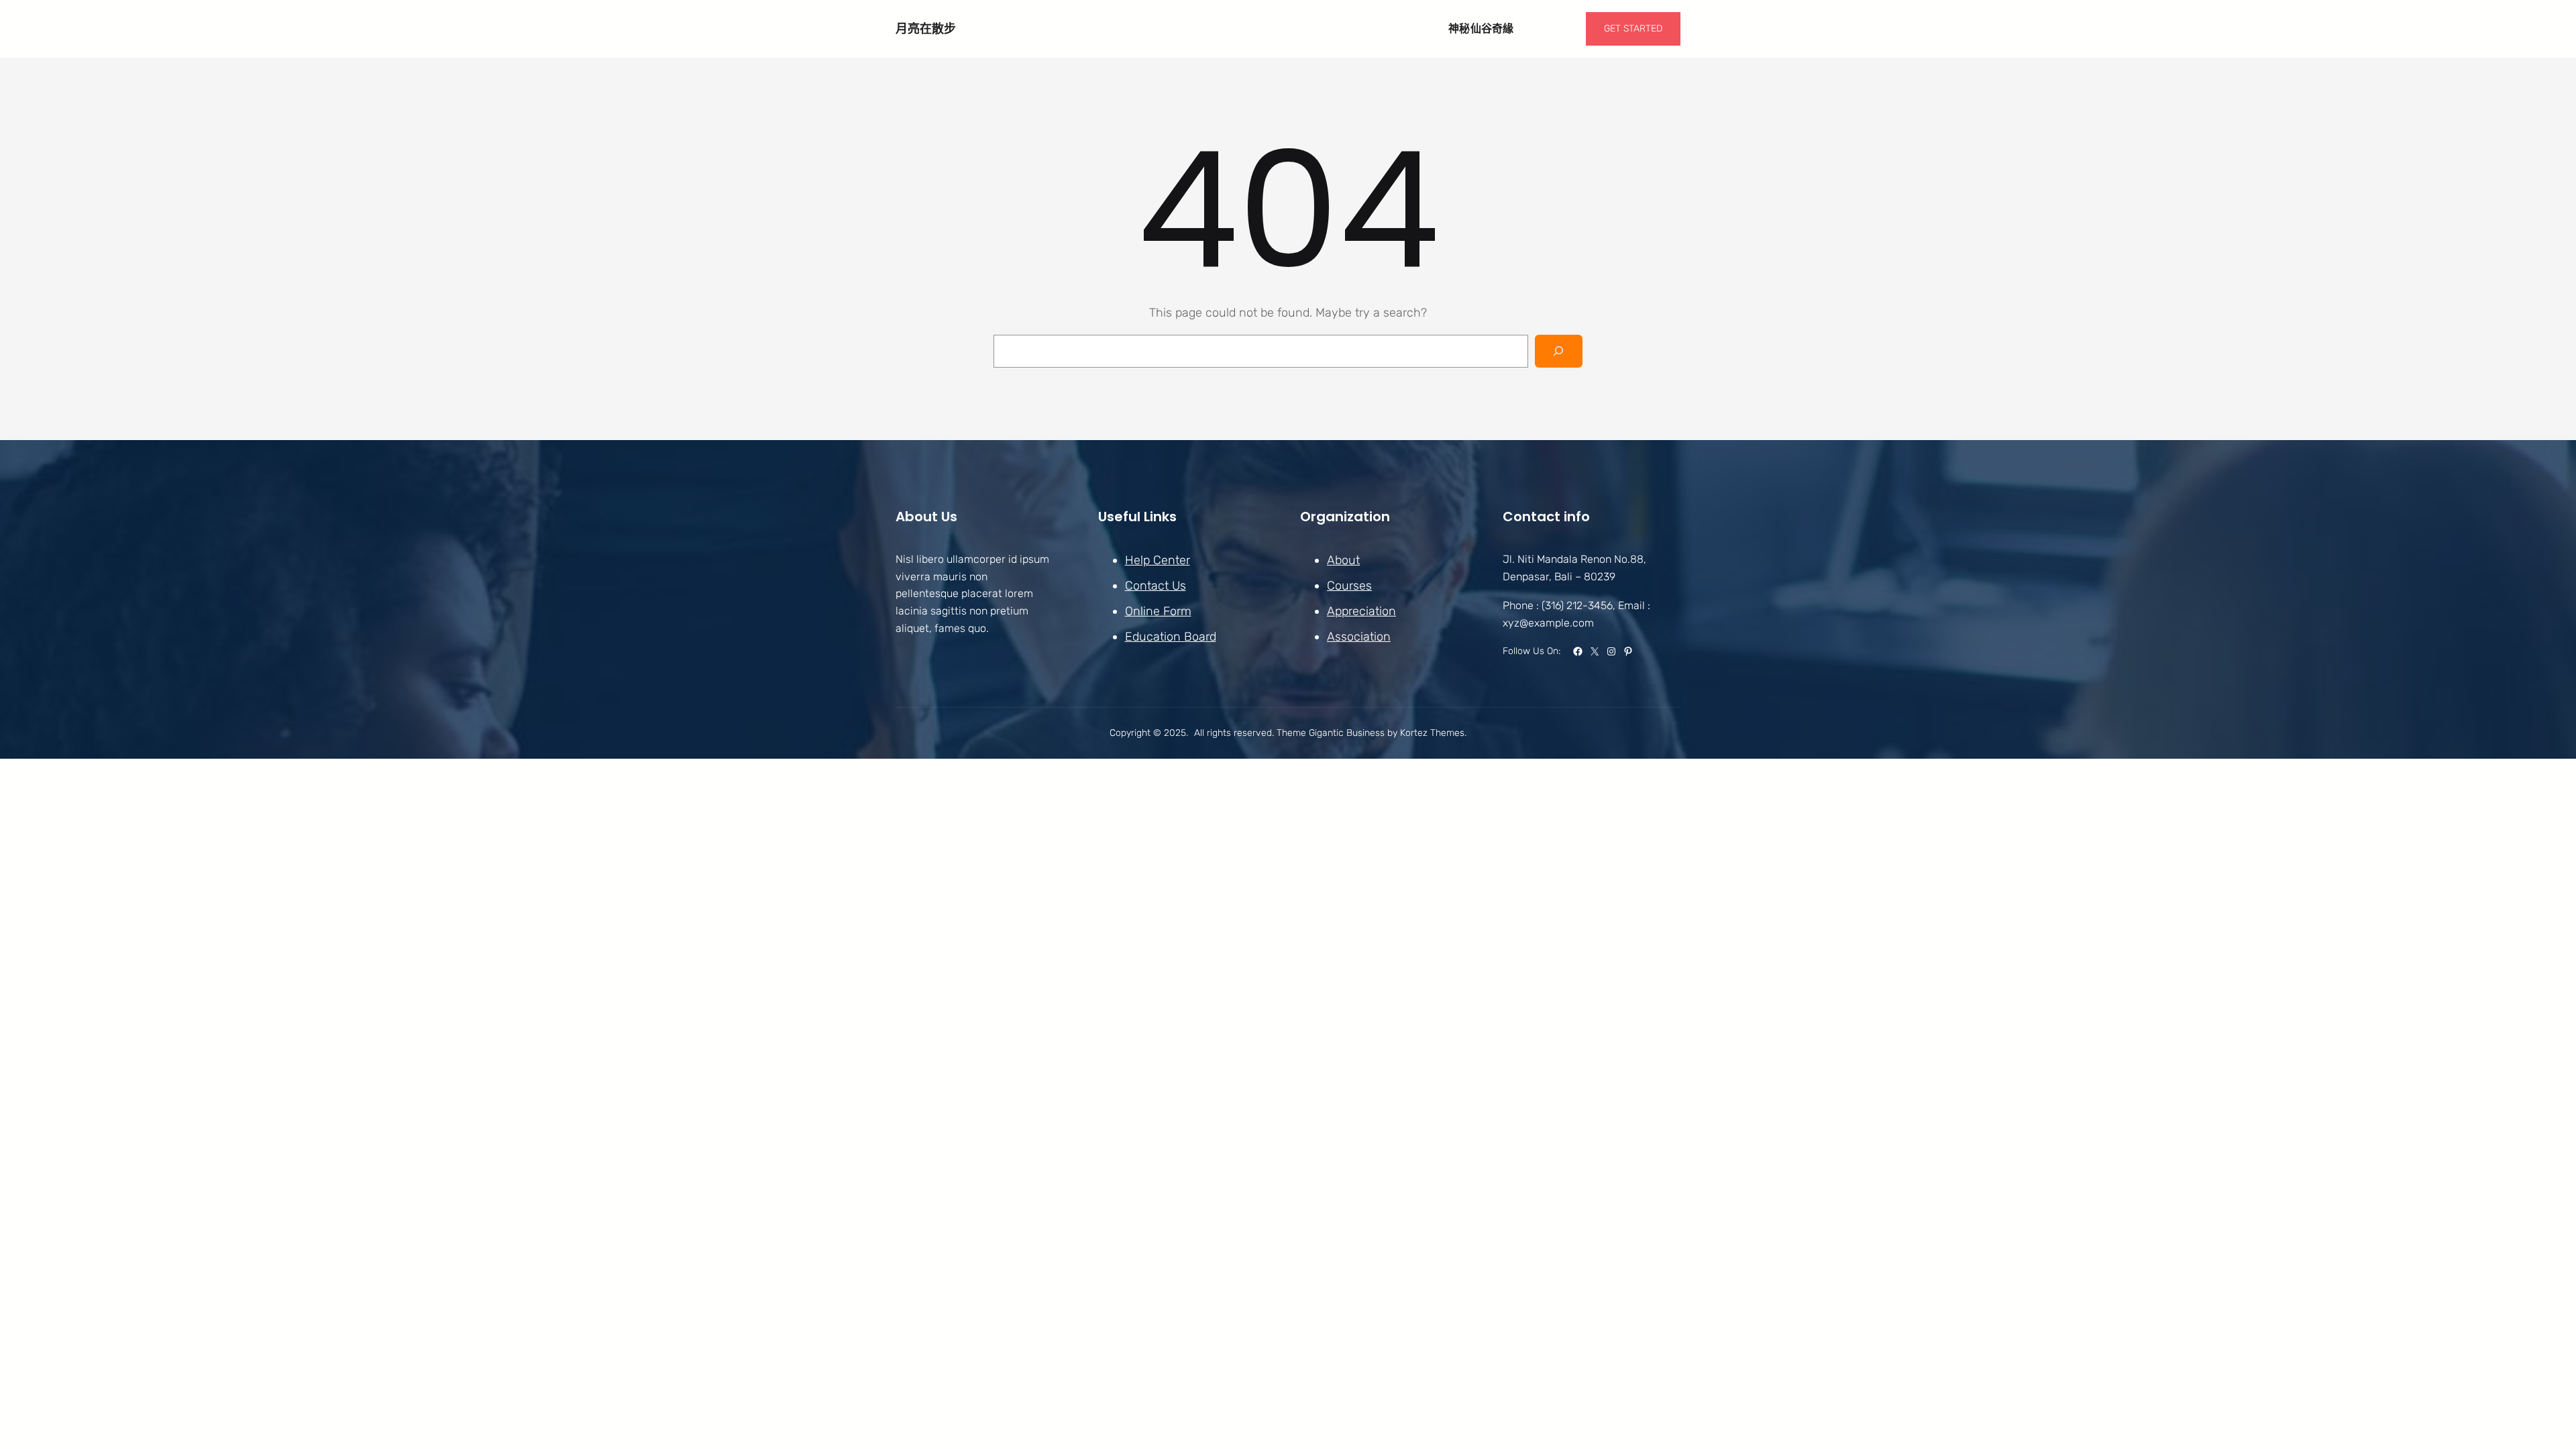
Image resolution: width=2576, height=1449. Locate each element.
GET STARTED (1633, 29)
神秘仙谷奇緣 (1481, 29)
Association (1359, 637)
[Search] (1559, 351)
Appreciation (1361, 611)
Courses (1349, 586)
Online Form (1158, 611)
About (1343, 560)
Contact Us (1156, 586)
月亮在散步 (926, 29)
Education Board (1171, 637)
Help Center (1158, 560)
